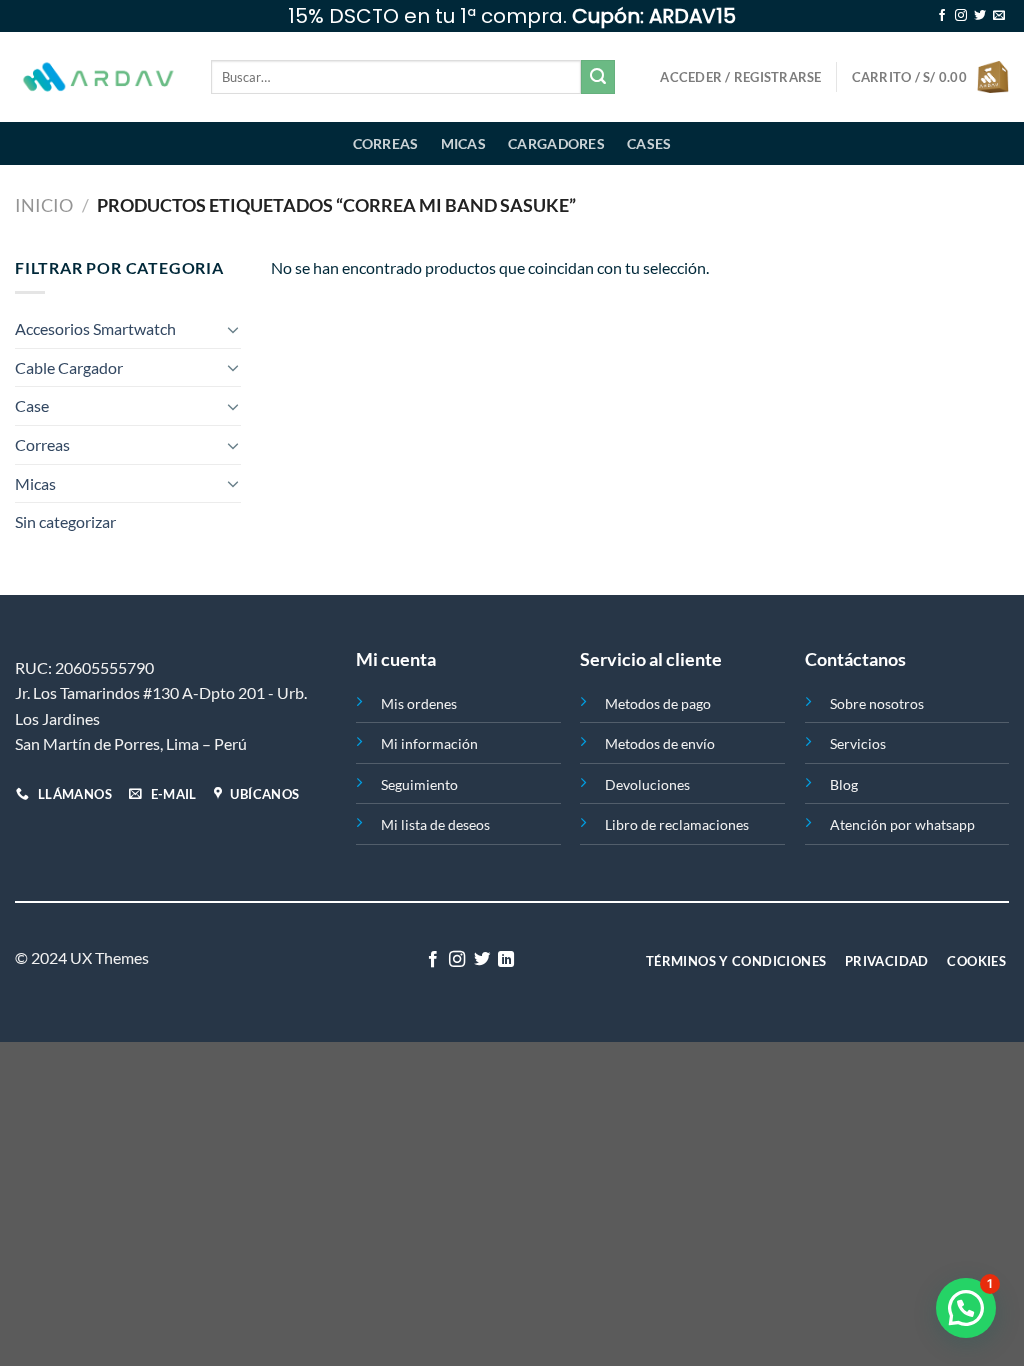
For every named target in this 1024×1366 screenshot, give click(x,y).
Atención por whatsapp (902, 824)
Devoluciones (647, 784)
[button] (966, 1308)
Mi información (429, 743)
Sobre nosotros (877, 703)
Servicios (858, 743)
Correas (386, 143)
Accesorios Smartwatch (95, 328)
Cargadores (556, 143)
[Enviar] (598, 77)
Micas (463, 143)
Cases (649, 143)
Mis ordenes (419, 703)
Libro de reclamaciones (677, 824)
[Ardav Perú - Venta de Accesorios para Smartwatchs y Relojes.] (98, 77)
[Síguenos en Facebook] (942, 16)
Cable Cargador (69, 367)
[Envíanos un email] (999, 16)
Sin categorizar (65, 521)
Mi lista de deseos (435, 824)
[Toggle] (233, 329)
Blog (844, 784)
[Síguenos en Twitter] (980, 16)
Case (32, 405)
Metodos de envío (660, 743)
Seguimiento (419, 784)
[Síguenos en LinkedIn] (506, 960)
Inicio (44, 205)
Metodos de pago (658, 703)
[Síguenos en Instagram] (961, 16)
